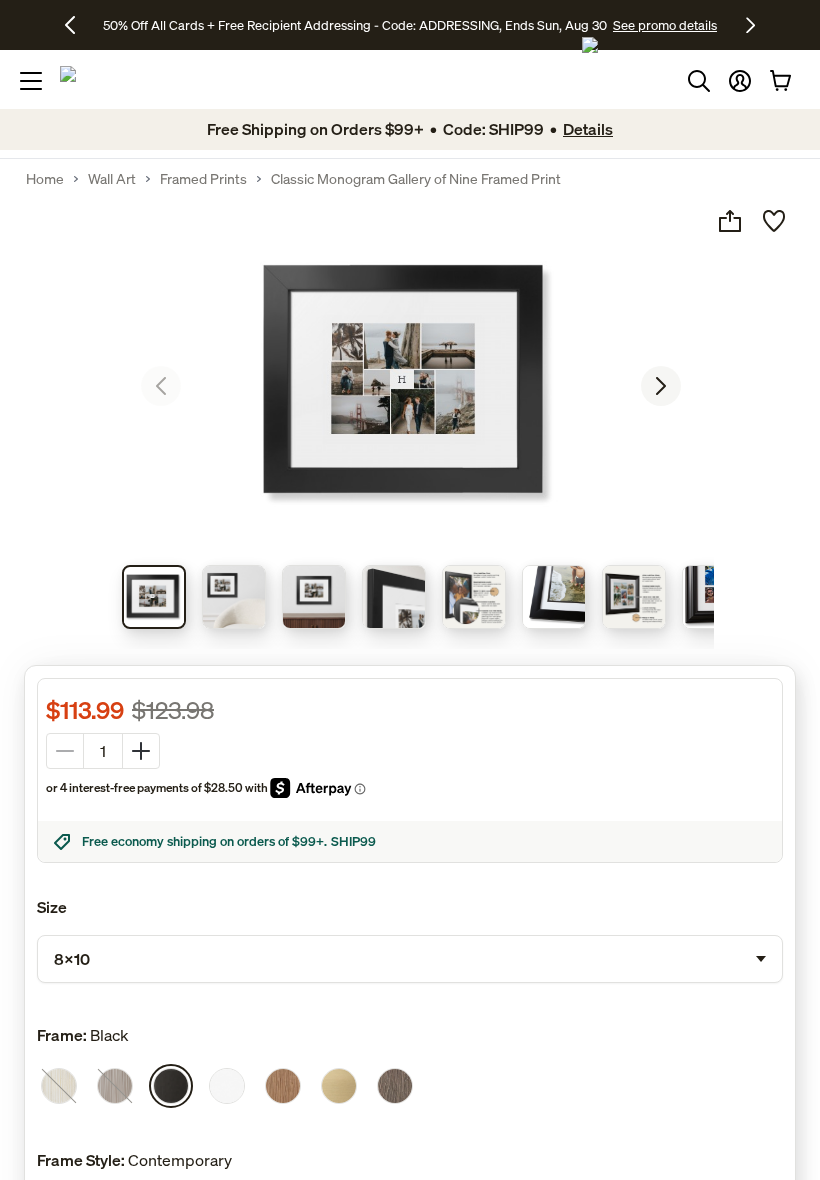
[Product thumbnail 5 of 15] (474, 597)
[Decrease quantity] (65, 751)
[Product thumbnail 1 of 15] (154, 597)
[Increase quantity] (141, 751)
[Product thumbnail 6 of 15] (554, 597)
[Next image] (661, 386)
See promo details (665, 25)
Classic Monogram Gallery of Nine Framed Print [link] (416, 179)
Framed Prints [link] (203, 179)
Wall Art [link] (112, 179)
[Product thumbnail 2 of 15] (234, 597)
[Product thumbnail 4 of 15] (394, 597)
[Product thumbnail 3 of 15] (314, 597)
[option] (59, 1086)
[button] (740, 81)
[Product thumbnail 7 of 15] (634, 597)
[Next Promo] (750, 25)
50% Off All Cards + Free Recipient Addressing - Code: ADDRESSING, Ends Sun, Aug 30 (355, 25)
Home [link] (45, 179)
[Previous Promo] (77, 25)
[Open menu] (31, 81)
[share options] (730, 221)
